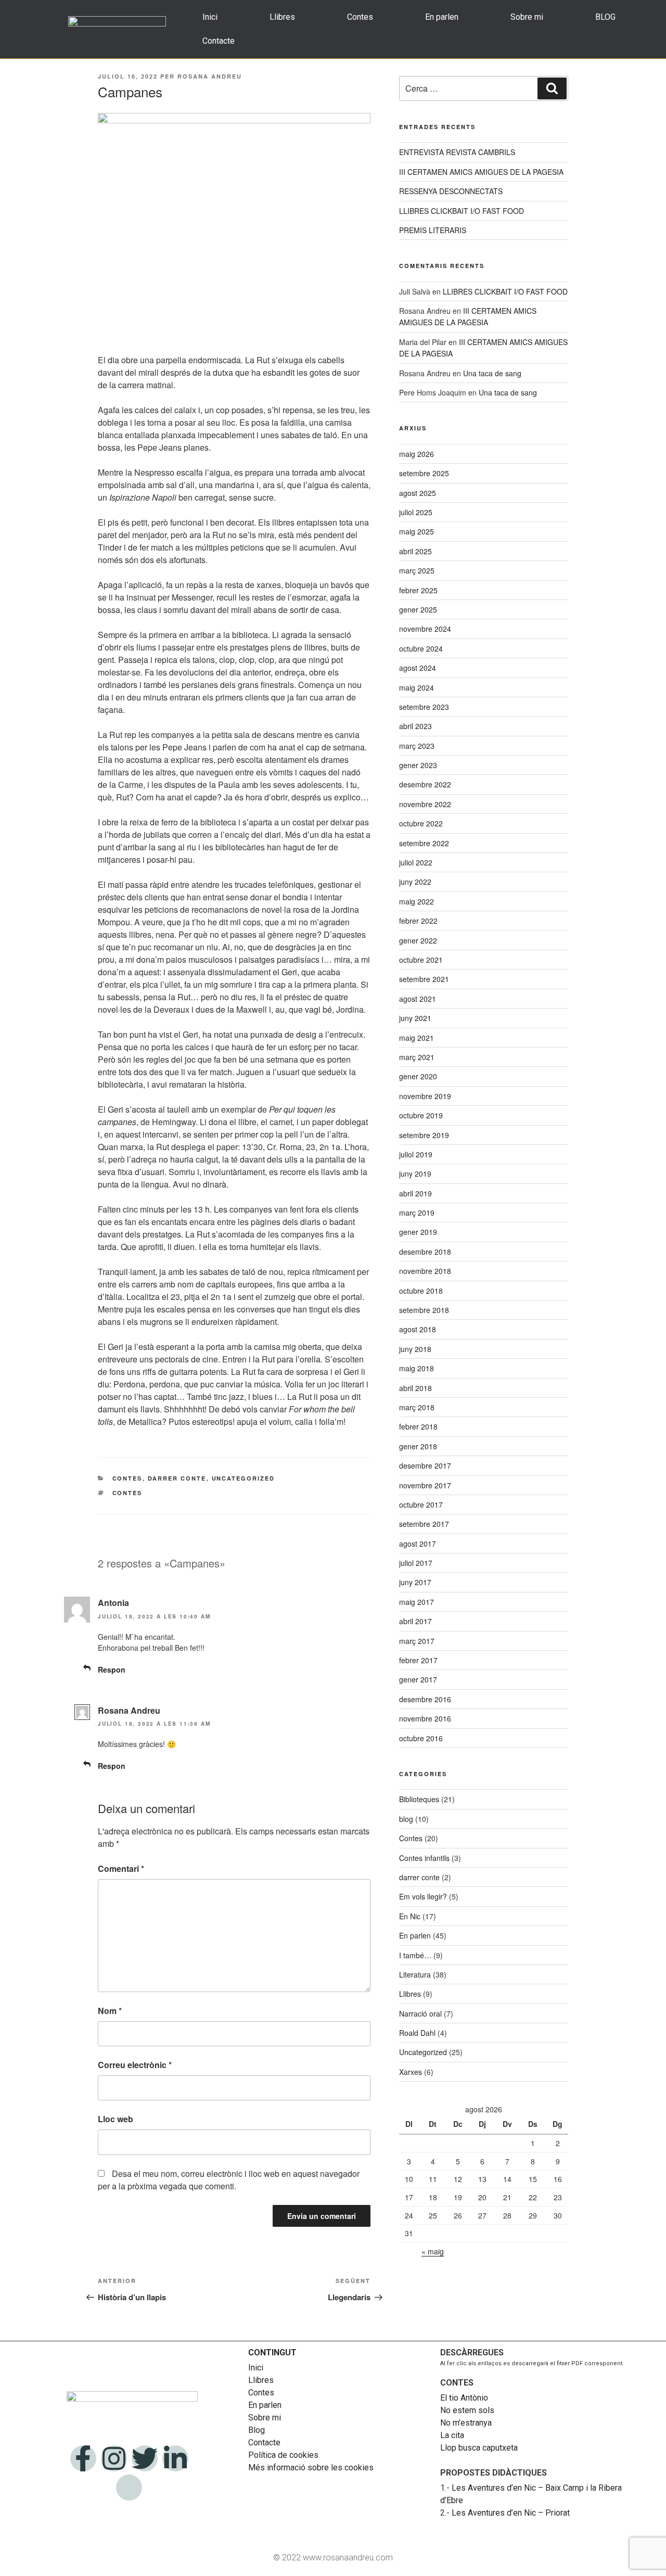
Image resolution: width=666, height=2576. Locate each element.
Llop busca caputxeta (479, 2448)
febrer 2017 (418, 1660)
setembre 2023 (424, 707)
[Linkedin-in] (175, 2458)
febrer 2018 (418, 1426)
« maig (433, 2251)
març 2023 (417, 746)
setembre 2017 (424, 1524)
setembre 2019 (424, 1135)
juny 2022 (415, 882)
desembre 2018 (425, 1252)
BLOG (605, 17)
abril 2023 (415, 726)
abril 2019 (415, 1193)
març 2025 (417, 570)
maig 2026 (417, 454)
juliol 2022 (416, 862)
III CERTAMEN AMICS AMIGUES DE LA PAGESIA (481, 172)
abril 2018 (415, 1388)
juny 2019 (415, 1174)
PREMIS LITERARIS (433, 230)
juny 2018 (415, 1349)
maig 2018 (417, 1368)
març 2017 (417, 1641)
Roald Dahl (417, 2033)
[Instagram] (114, 2458)
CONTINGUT (272, 2352)
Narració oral (420, 2013)
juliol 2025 (416, 512)
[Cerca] (552, 88)
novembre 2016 (425, 1718)
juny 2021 (415, 1018)
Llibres (282, 17)
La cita (452, 2435)
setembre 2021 (424, 979)
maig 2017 (417, 1602)
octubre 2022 (421, 823)
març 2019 (417, 1213)
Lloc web (116, 2119)
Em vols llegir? (423, 1896)
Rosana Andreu (210, 76)
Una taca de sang (492, 373)
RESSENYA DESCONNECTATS (451, 191)
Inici (210, 17)
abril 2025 (415, 551)
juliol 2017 (416, 1563)
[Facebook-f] (83, 2458)
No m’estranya (466, 2423)
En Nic (410, 1916)
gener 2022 (418, 940)
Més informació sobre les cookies (311, 2467)
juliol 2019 (416, 1154)
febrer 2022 (418, 921)
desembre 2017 (425, 1465)
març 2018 (417, 1407)
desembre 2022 (425, 784)
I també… (415, 1955)
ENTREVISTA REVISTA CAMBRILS (457, 152)
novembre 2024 (425, 629)
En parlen (442, 17)
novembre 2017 (425, 1485)
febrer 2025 (418, 590)
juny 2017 (415, 1582)
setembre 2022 (424, 843)
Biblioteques (419, 1799)
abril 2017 (415, 1621)
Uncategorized (244, 1478)
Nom (110, 2011)
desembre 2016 (425, 1699)
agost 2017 (418, 1544)
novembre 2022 (425, 804)
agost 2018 (418, 1329)
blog (406, 1819)
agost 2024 (418, 668)
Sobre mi (527, 17)
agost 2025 (418, 493)
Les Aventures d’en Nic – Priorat (511, 2513)
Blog (257, 2430)
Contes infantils (424, 1858)
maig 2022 (417, 901)
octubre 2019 (421, 1115)
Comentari (121, 1869)
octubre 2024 (421, 648)
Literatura (415, 1974)
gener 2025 (418, 609)
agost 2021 (418, 999)
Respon (112, 1669)
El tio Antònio (465, 2398)
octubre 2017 (421, 1504)
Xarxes (411, 2072)
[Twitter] (145, 2458)
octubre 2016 (421, 1738)
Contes (360, 17)
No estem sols (467, 2410)
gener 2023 (418, 765)
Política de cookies (283, 2455)
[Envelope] (129, 2488)
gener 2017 (418, 1679)
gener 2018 (418, 1446)
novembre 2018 (425, 1271)
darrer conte (177, 1478)
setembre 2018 (424, 1310)
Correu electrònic (135, 2065)
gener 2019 (418, 1232)
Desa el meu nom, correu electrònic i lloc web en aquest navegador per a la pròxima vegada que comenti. (229, 2180)
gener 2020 (418, 1076)
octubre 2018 (421, 1291)
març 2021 (417, 1057)
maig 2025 (417, 531)
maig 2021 (417, 1038)
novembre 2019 (425, 1096)
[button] (608, 17)
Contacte (219, 41)
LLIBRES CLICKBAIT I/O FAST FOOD (462, 211)
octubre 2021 (421, 960)
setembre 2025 (424, 473)
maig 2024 (417, 687)
